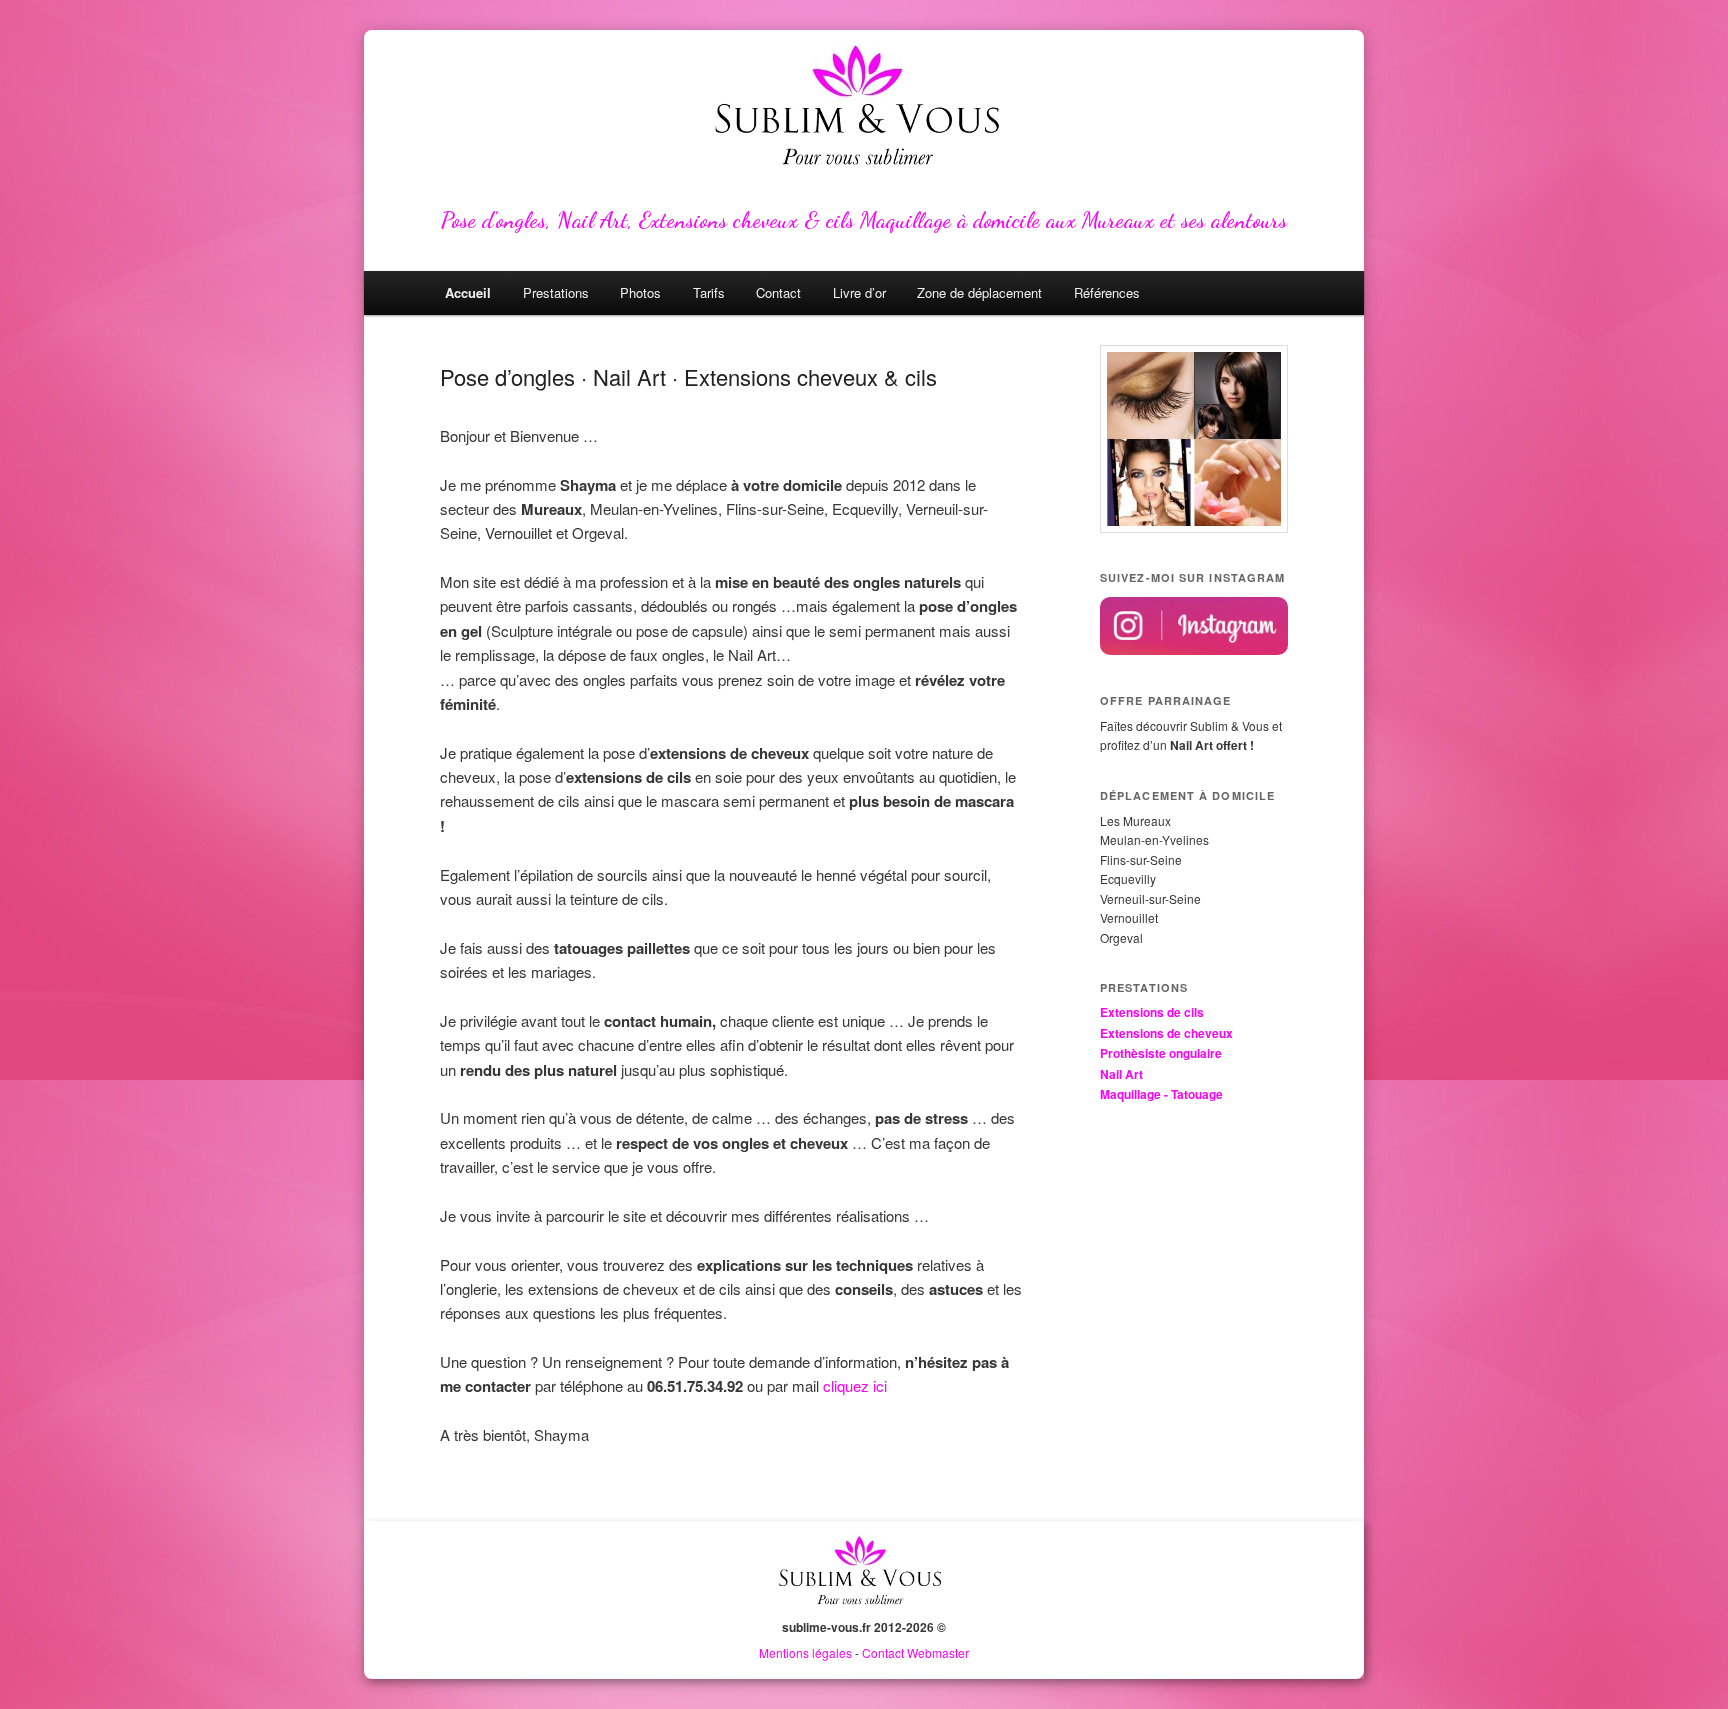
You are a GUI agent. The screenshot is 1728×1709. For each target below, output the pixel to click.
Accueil (468, 292)
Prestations (556, 292)
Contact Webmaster (915, 1652)
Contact (778, 292)
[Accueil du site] (864, 1607)
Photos (640, 292)
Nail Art (1121, 1074)
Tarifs (709, 292)
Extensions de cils (1152, 1012)
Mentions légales (805, 1652)
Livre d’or (859, 292)
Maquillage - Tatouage (1161, 1094)
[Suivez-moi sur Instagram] (1194, 650)
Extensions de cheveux (1166, 1033)
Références (1107, 292)
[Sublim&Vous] (864, 110)
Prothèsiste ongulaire (1161, 1053)
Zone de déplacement (979, 292)
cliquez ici (855, 1385)
